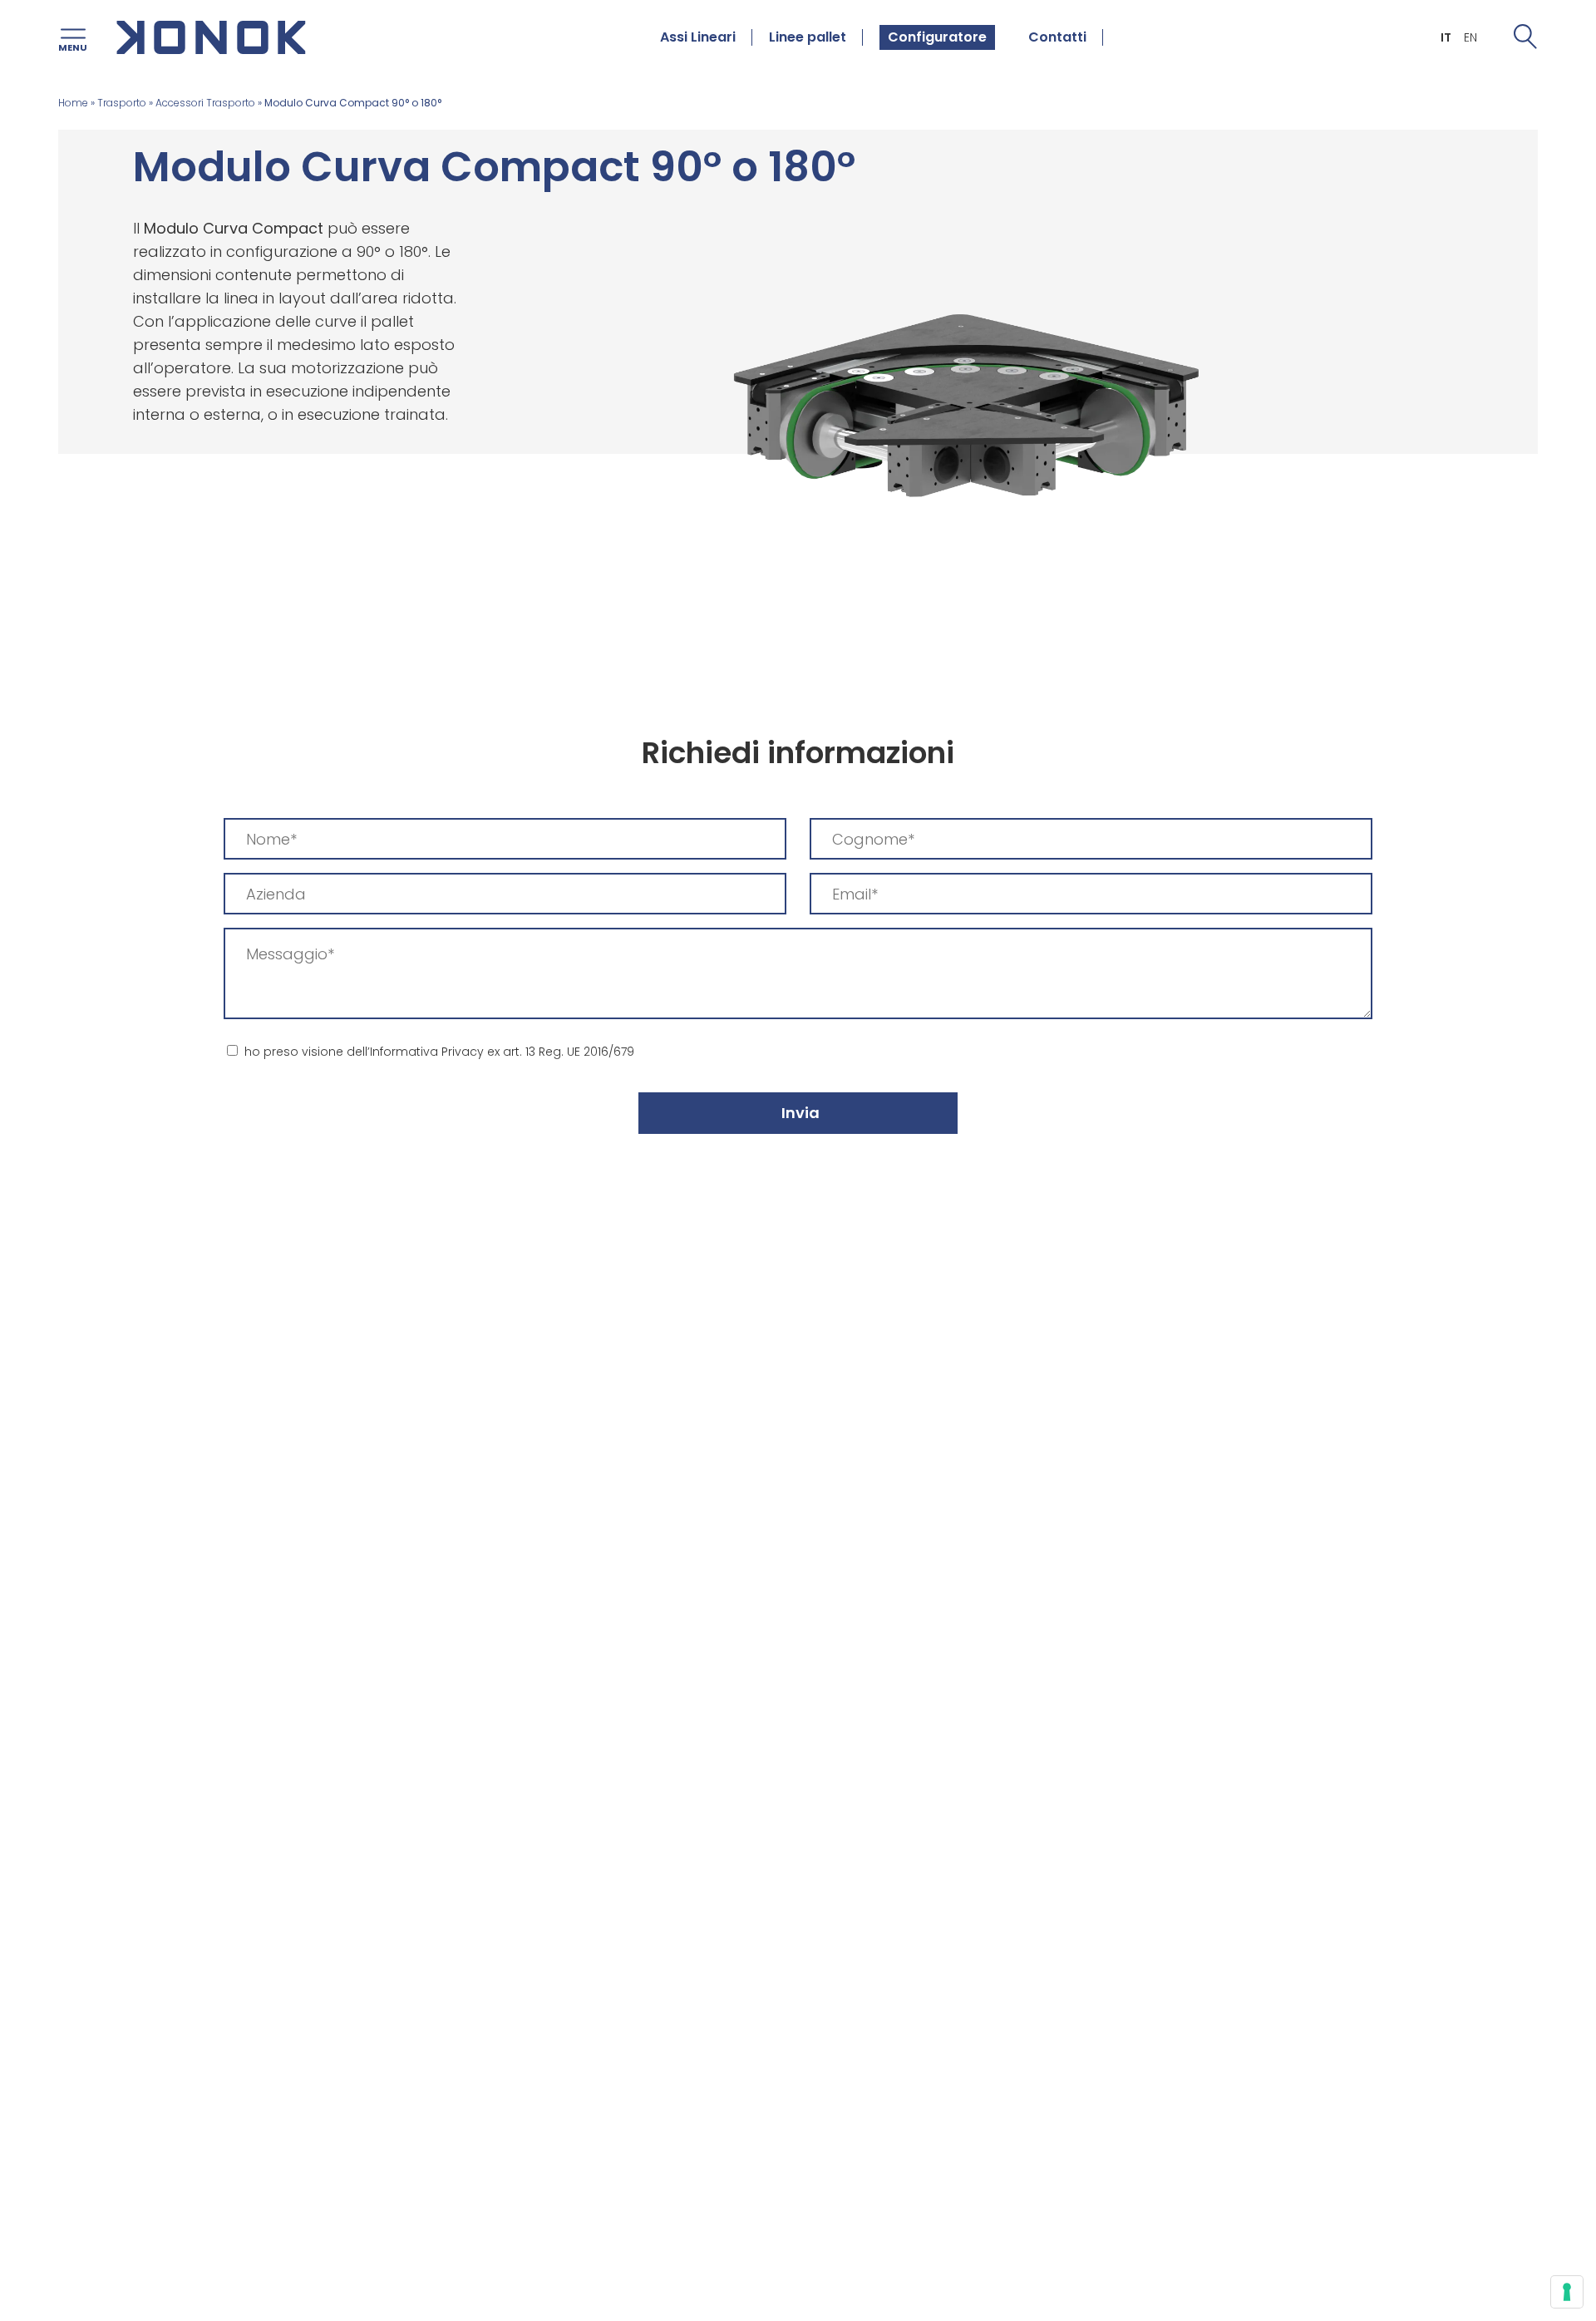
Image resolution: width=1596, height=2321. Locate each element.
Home (73, 103)
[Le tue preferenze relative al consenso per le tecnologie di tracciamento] (1567, 2292)
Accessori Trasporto (205, 103)
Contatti (1057, 37)
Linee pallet (808, 37)
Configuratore (937, 37)
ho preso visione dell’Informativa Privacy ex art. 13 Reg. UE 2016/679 (439, 1052)
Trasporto (122, 103)
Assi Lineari (698, 37)
